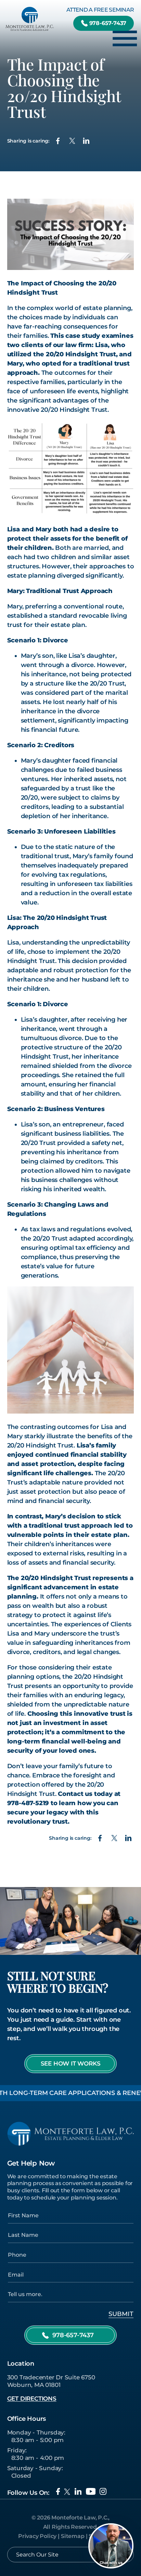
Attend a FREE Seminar (100, 10)
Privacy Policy (37, 2536)
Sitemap (73, 2536)
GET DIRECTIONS (32, 2399)
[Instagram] (103, 2491)
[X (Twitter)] (67, 2492)
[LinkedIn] (78, 2491)
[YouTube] (91, 2491)
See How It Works (71, 2063)
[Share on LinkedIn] (86, 141)
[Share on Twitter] (72, 141)
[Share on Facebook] (58, 141)
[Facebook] (58, 2491)
